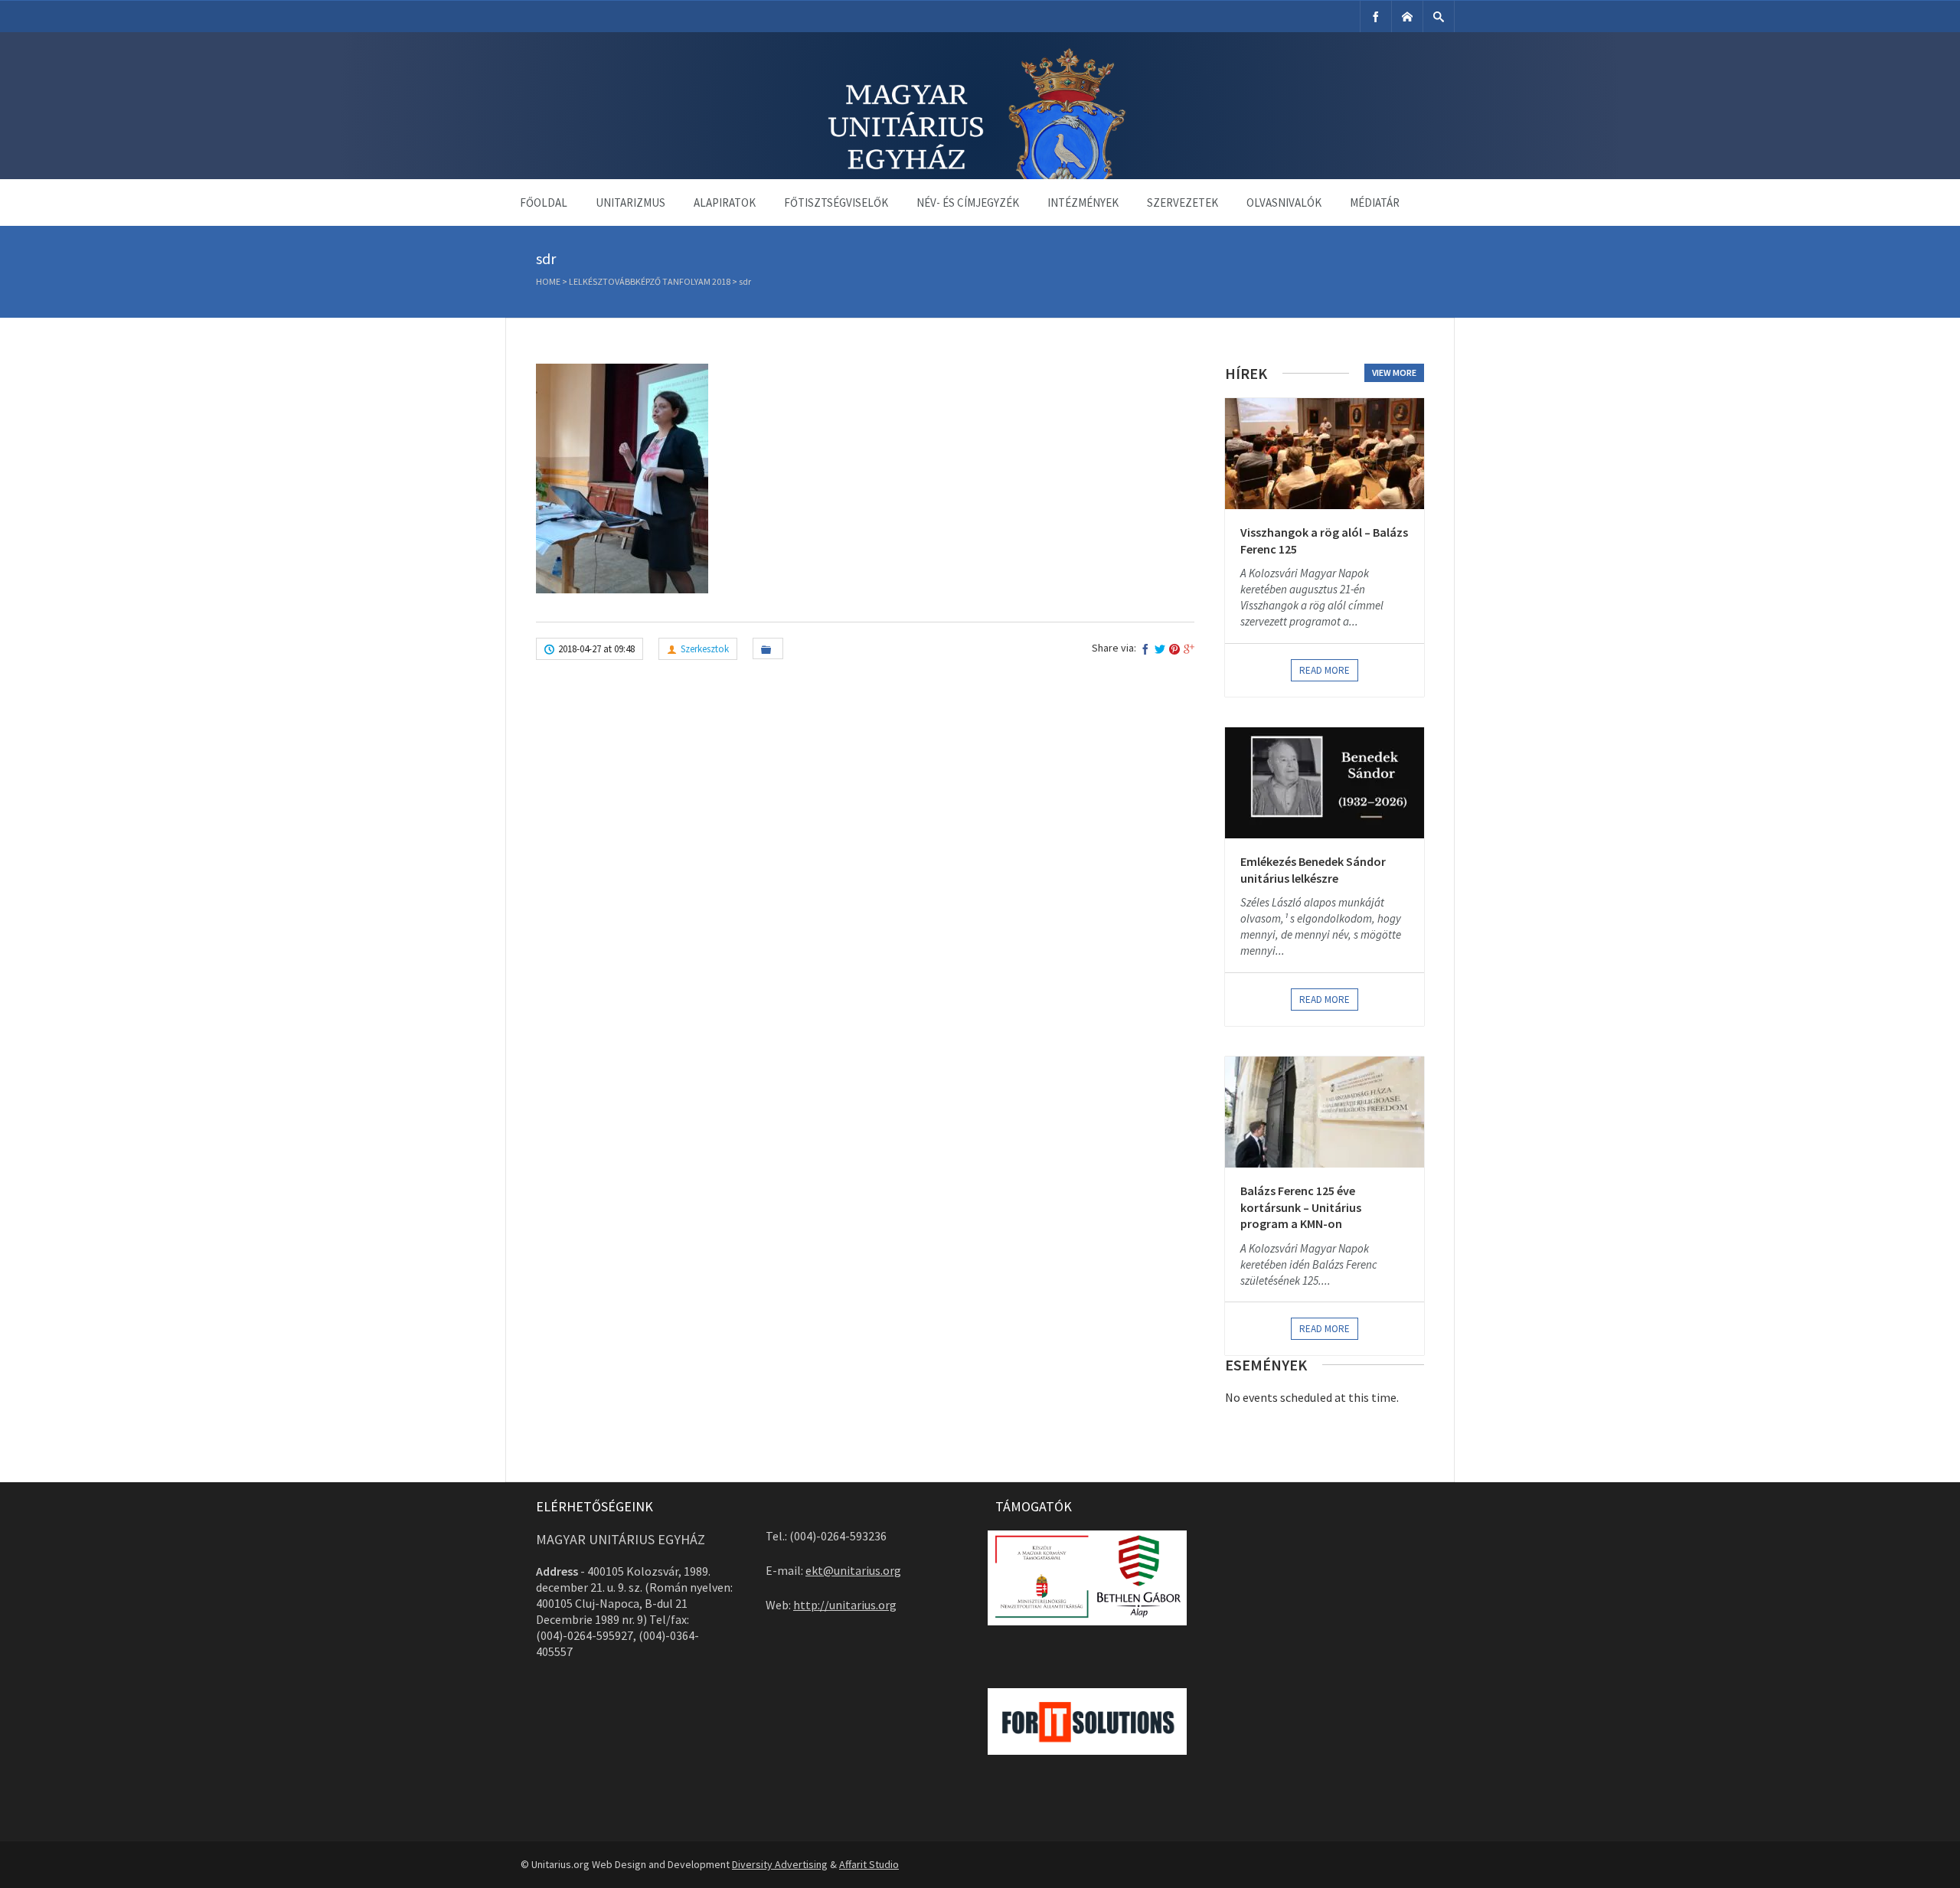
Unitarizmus (630, 203)
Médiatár (1375, 203)
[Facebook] (1376, 16)
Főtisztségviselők (836, 203)
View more (1394, 372)
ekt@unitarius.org (853, 1570)
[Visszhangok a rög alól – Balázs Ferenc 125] (1325, 454)
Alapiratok (725, 203)
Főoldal (544, 203)
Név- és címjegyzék (968, 203)
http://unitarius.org (845, 1605)
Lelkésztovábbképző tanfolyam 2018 (650, 281)
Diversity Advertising (780, 1864)
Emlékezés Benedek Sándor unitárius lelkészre (1313, 870)
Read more (1325, 670)
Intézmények (1083, 203)
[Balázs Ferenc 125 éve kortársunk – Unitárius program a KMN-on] (1325, 1112)
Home (548, 281)
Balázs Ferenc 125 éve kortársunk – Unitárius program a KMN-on (1301, 1207)
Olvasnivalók (1284, 203)
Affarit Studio (869, 1864)
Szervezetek (1183, 203)
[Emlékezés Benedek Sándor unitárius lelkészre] (1325, 783)
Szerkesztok (705, 649)
